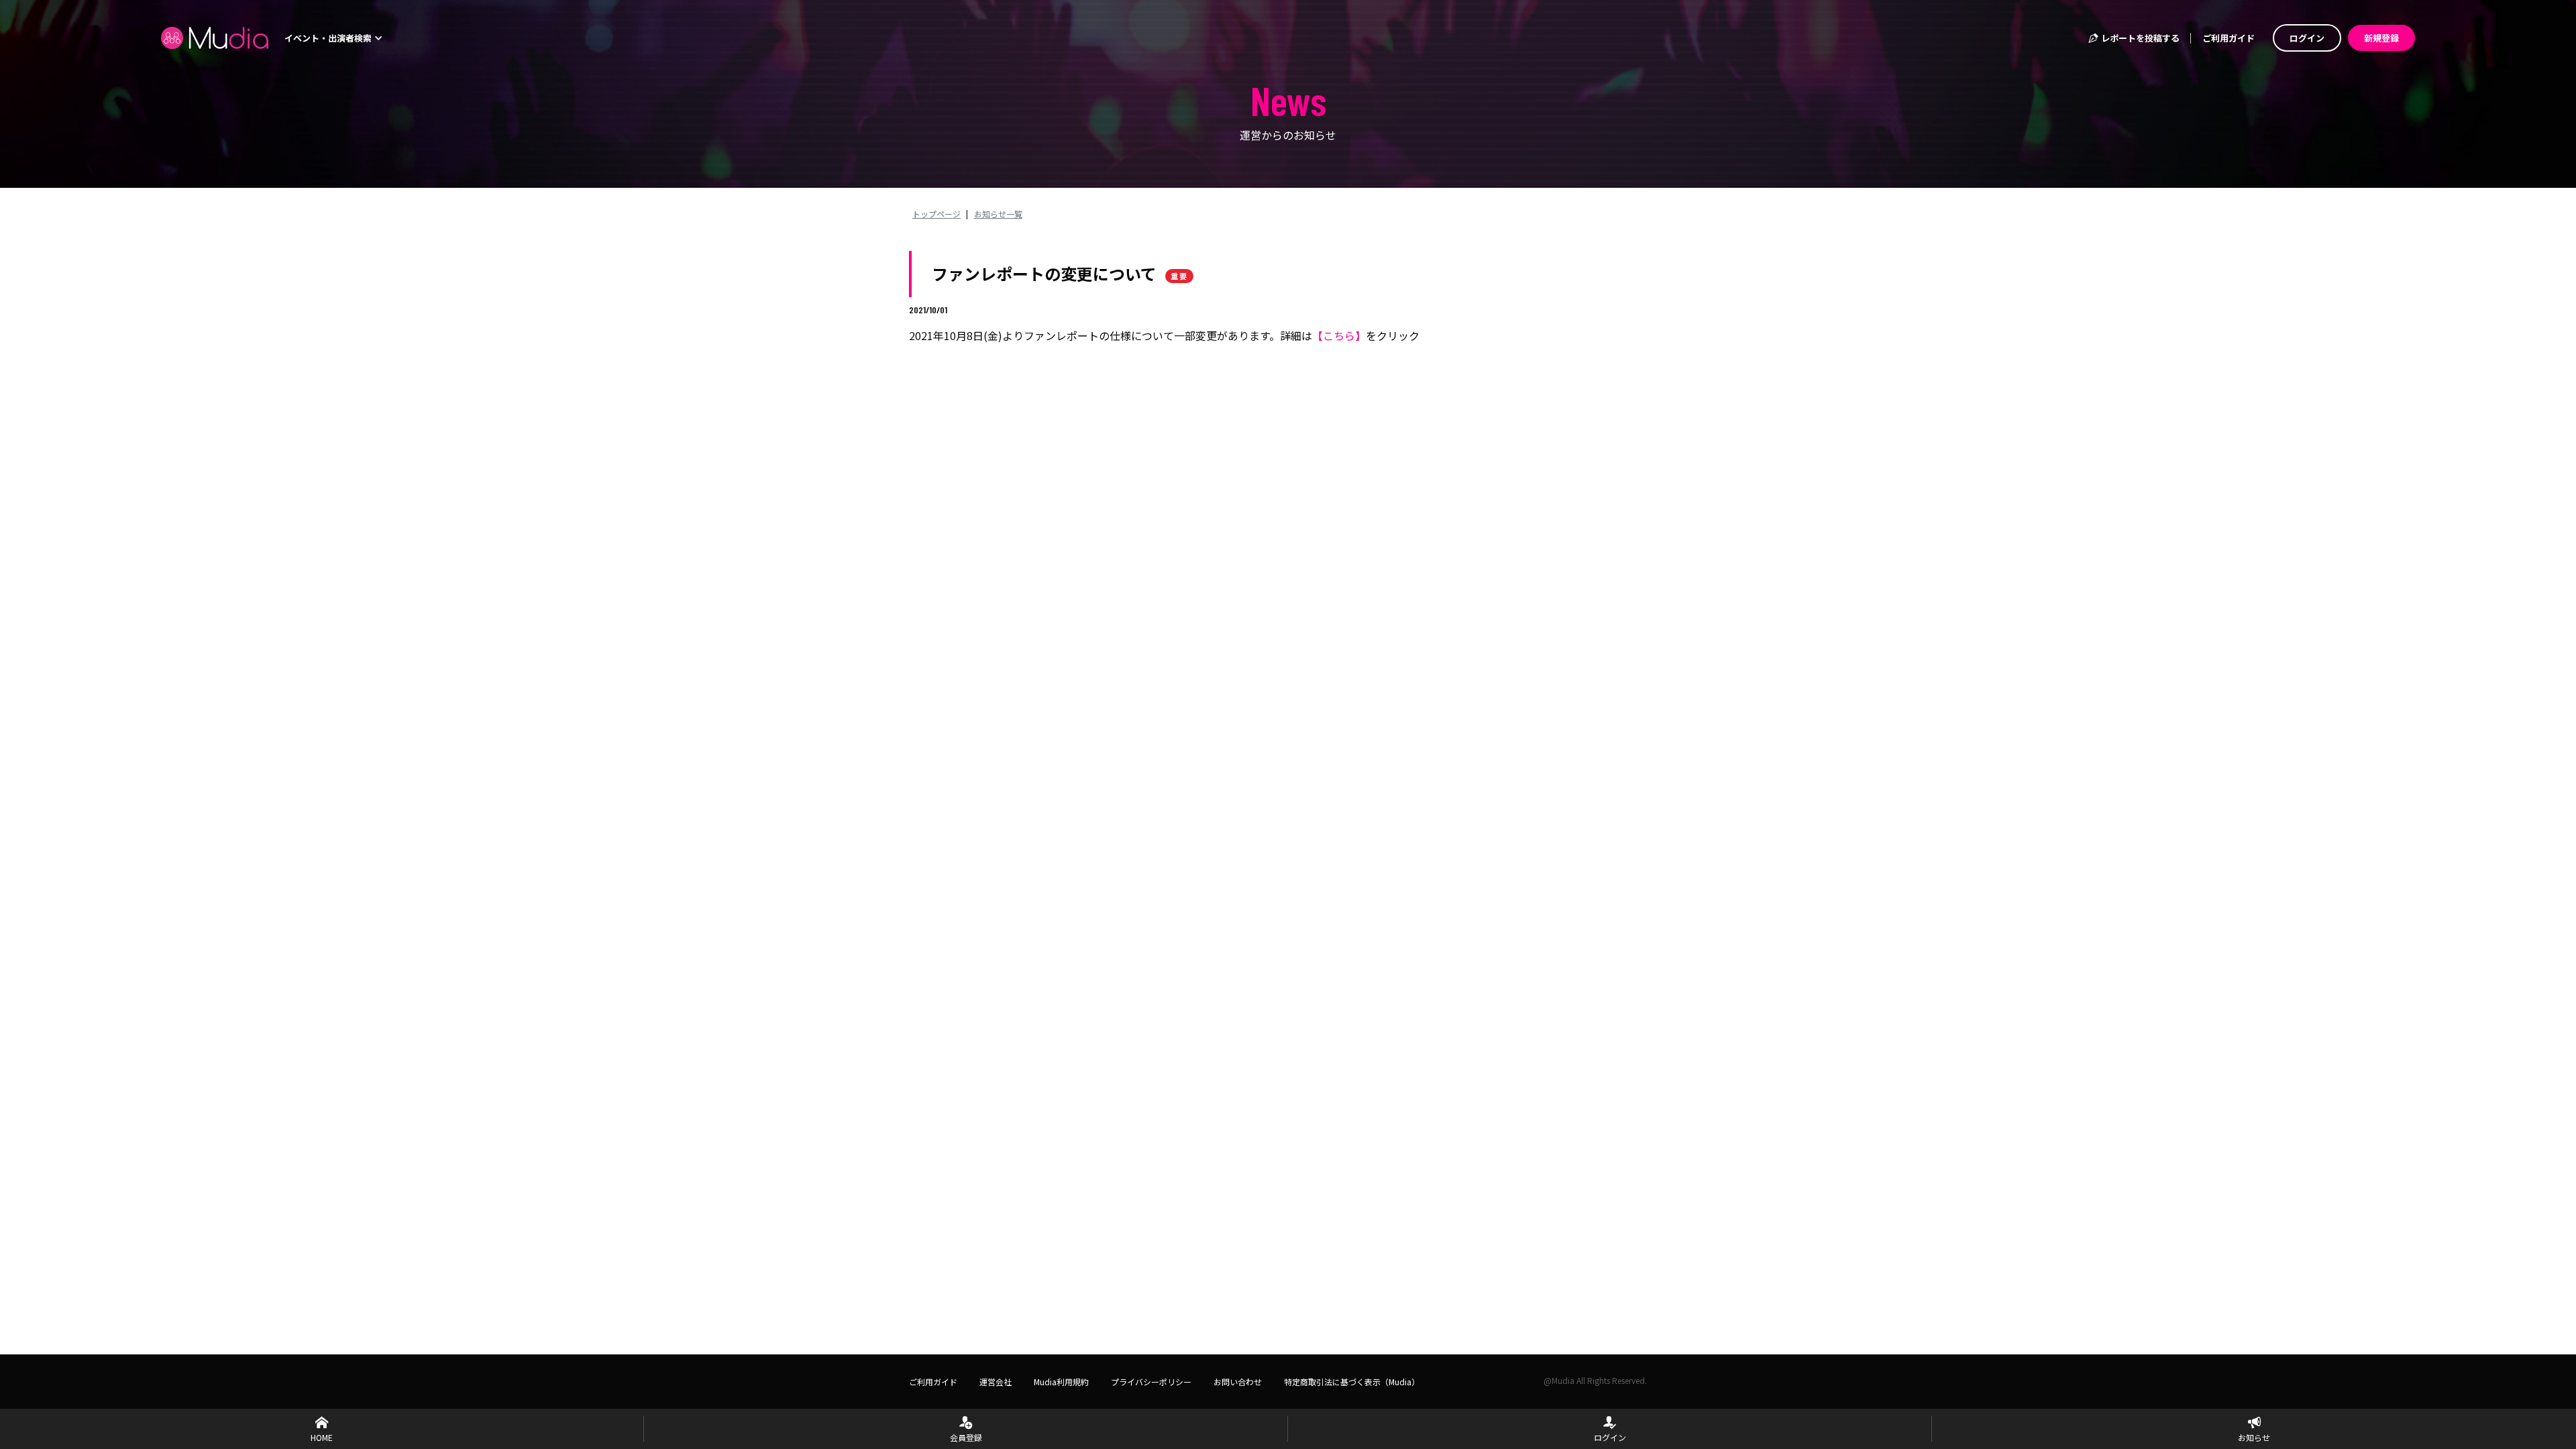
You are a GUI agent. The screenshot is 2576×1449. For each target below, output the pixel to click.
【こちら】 (1339, 335)
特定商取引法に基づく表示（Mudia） (1352, 1382)
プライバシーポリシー (1151, 1382)
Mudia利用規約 (1061, 1382)
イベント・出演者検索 (329, 38)
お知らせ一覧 (998, 214)
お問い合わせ (1238, 1382)
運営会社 (996, 1382)
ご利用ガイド (2229, 38)
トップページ (936, 214)
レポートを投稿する (2139, 38)
